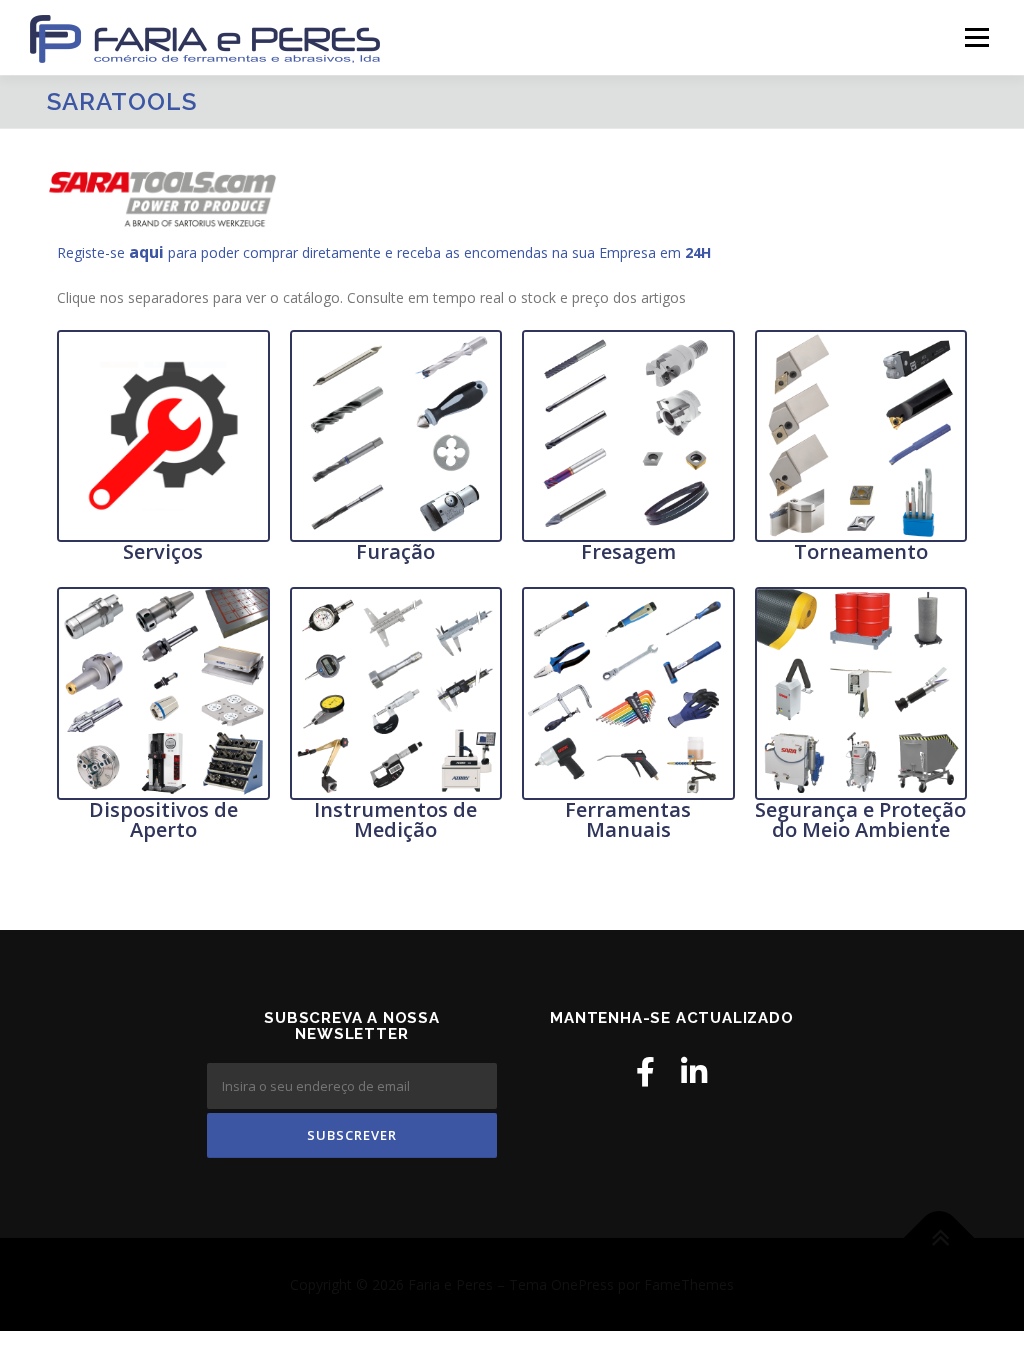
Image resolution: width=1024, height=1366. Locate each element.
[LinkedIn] (694, 1071)
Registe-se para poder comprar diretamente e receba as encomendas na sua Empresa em (384, 252)
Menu (976, 37)
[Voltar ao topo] (939, 1237)
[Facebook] (645, 1071)
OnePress (582, 1284)
